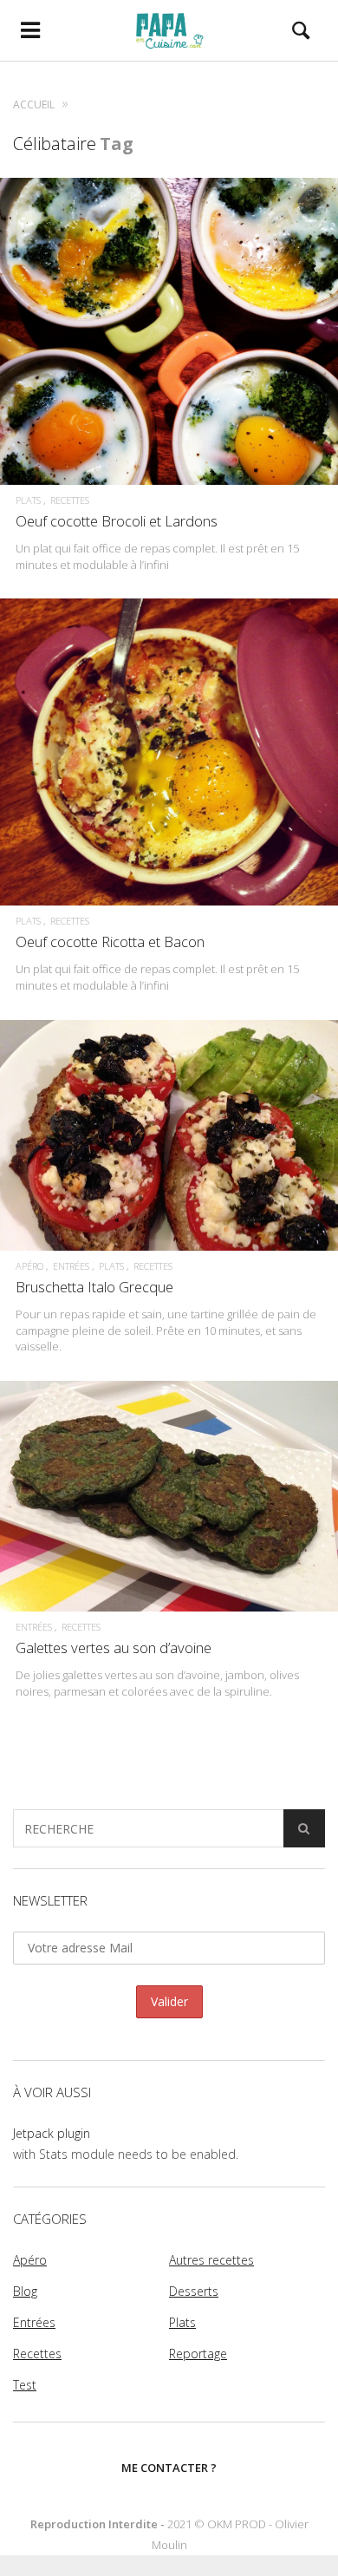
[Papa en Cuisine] (169, 30)
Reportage (198, 2354)
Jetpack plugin (52, 2133)
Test (25, 2385)
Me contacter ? (169, 2468)
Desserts (194, 2291)
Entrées (71, 1266)
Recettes (70, 500)
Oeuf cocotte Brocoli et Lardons (117, 521)
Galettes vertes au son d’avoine (114, 1648)
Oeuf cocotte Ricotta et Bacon (110, 941)
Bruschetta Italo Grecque (94, 1287)
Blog (25, 2291)
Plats (28, 500)
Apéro (29, 1266)
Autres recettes (211, 2260)
